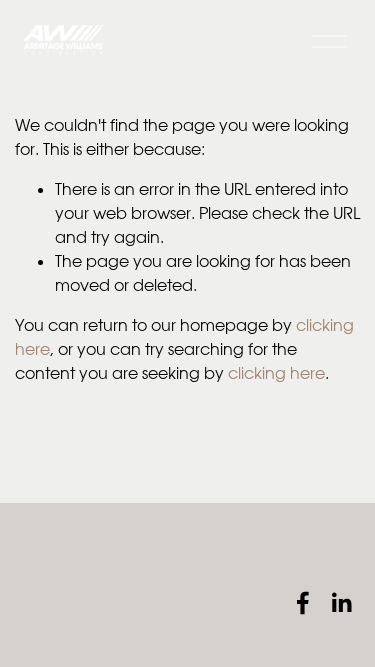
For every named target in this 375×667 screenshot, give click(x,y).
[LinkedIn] (341, 603)
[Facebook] (303, 603)
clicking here (276, 373)
